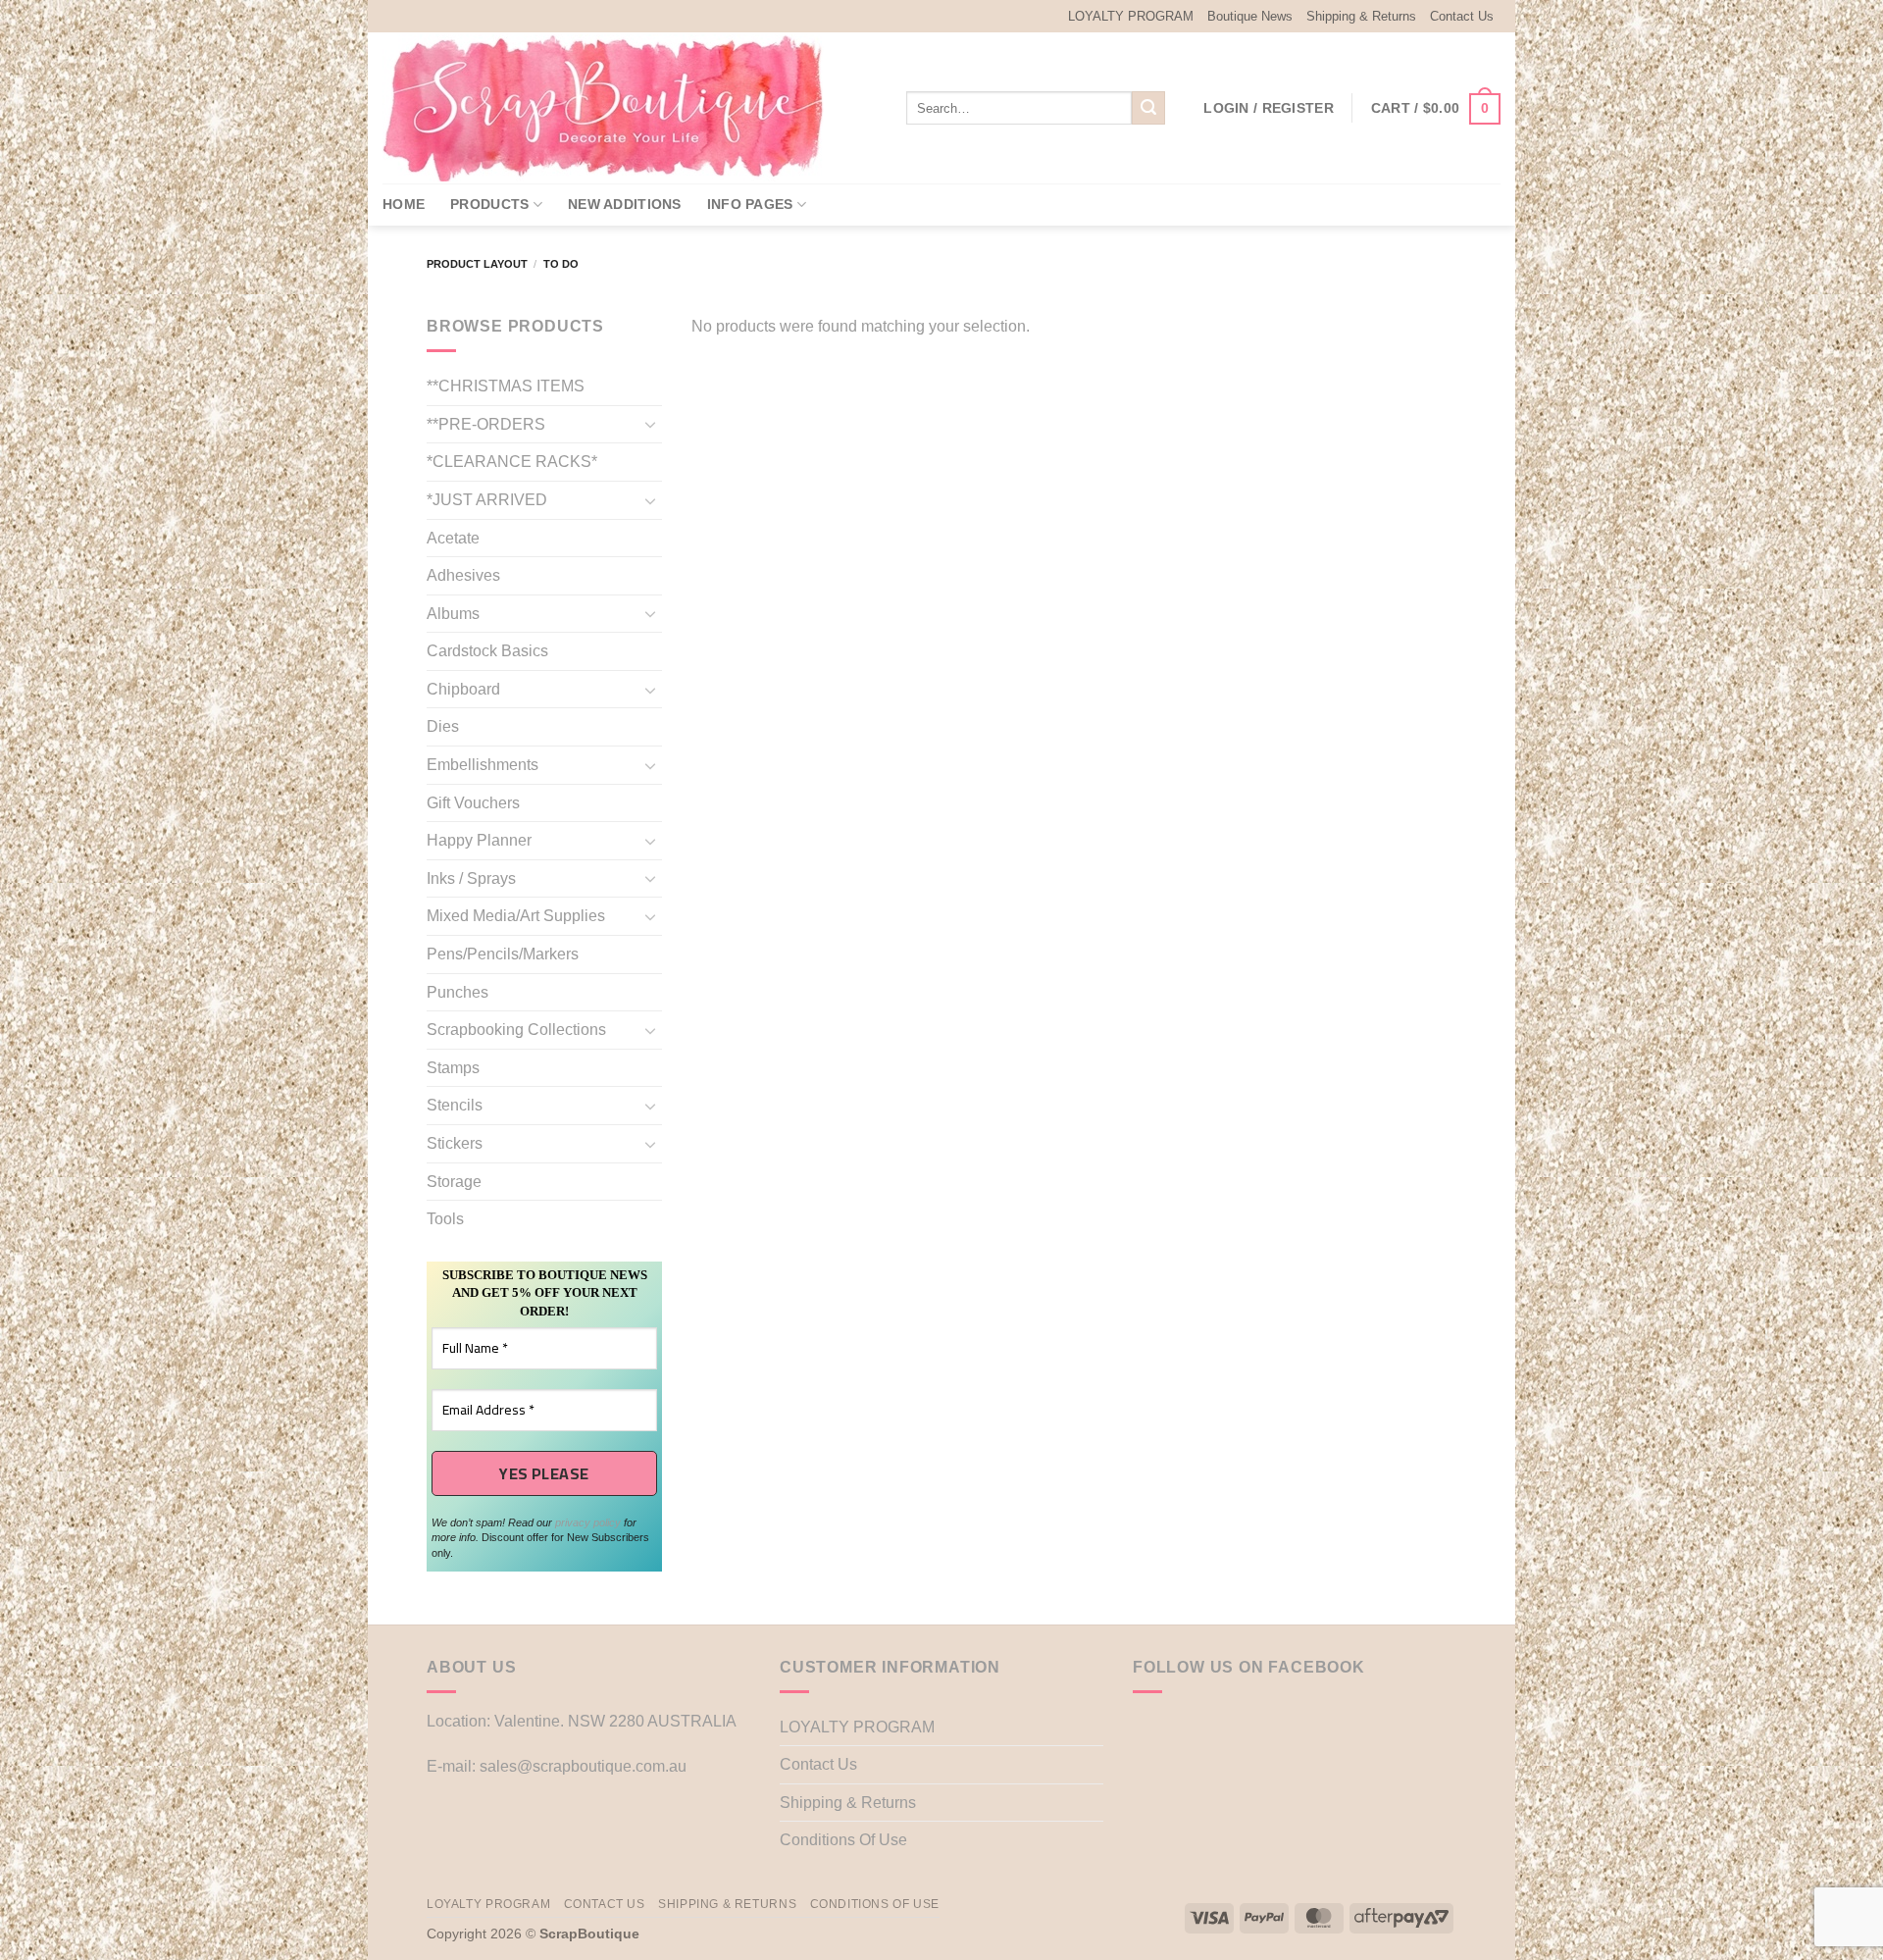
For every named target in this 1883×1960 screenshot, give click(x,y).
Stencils (455, 1105)
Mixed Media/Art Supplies (516, 916)
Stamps (453, 1068)
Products (489, 204)
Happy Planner (479, 840)
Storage (454, 1182)
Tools (445, 1219)
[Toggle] (650, 424)
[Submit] (1148, 108)
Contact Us (1462, 16)
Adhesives (463, 575)
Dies (443, 726)
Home (404, 204)
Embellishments (483, 765)
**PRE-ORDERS (486, 424)
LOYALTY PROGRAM (1131, 16)
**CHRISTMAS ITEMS (506, 386)
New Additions (625, 204)
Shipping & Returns (1361, 16)
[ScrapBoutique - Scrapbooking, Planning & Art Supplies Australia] (618, 108)
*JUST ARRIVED (487, 500)
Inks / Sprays (471, 878)
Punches (458, 992)
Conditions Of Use (843, 1840)
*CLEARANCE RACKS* (512, 462)
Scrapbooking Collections (516, 1030)
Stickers (455, 1143)
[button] (1269, 108)
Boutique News (1250, 16)
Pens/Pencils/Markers (503, 954)
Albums (453, 614)
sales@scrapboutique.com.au (583, 1766)
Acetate (453, 538)
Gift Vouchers (473, 803)
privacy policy (588, 1522)
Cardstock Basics (487, 651)
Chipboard (463, 689)
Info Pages (750, 204)
